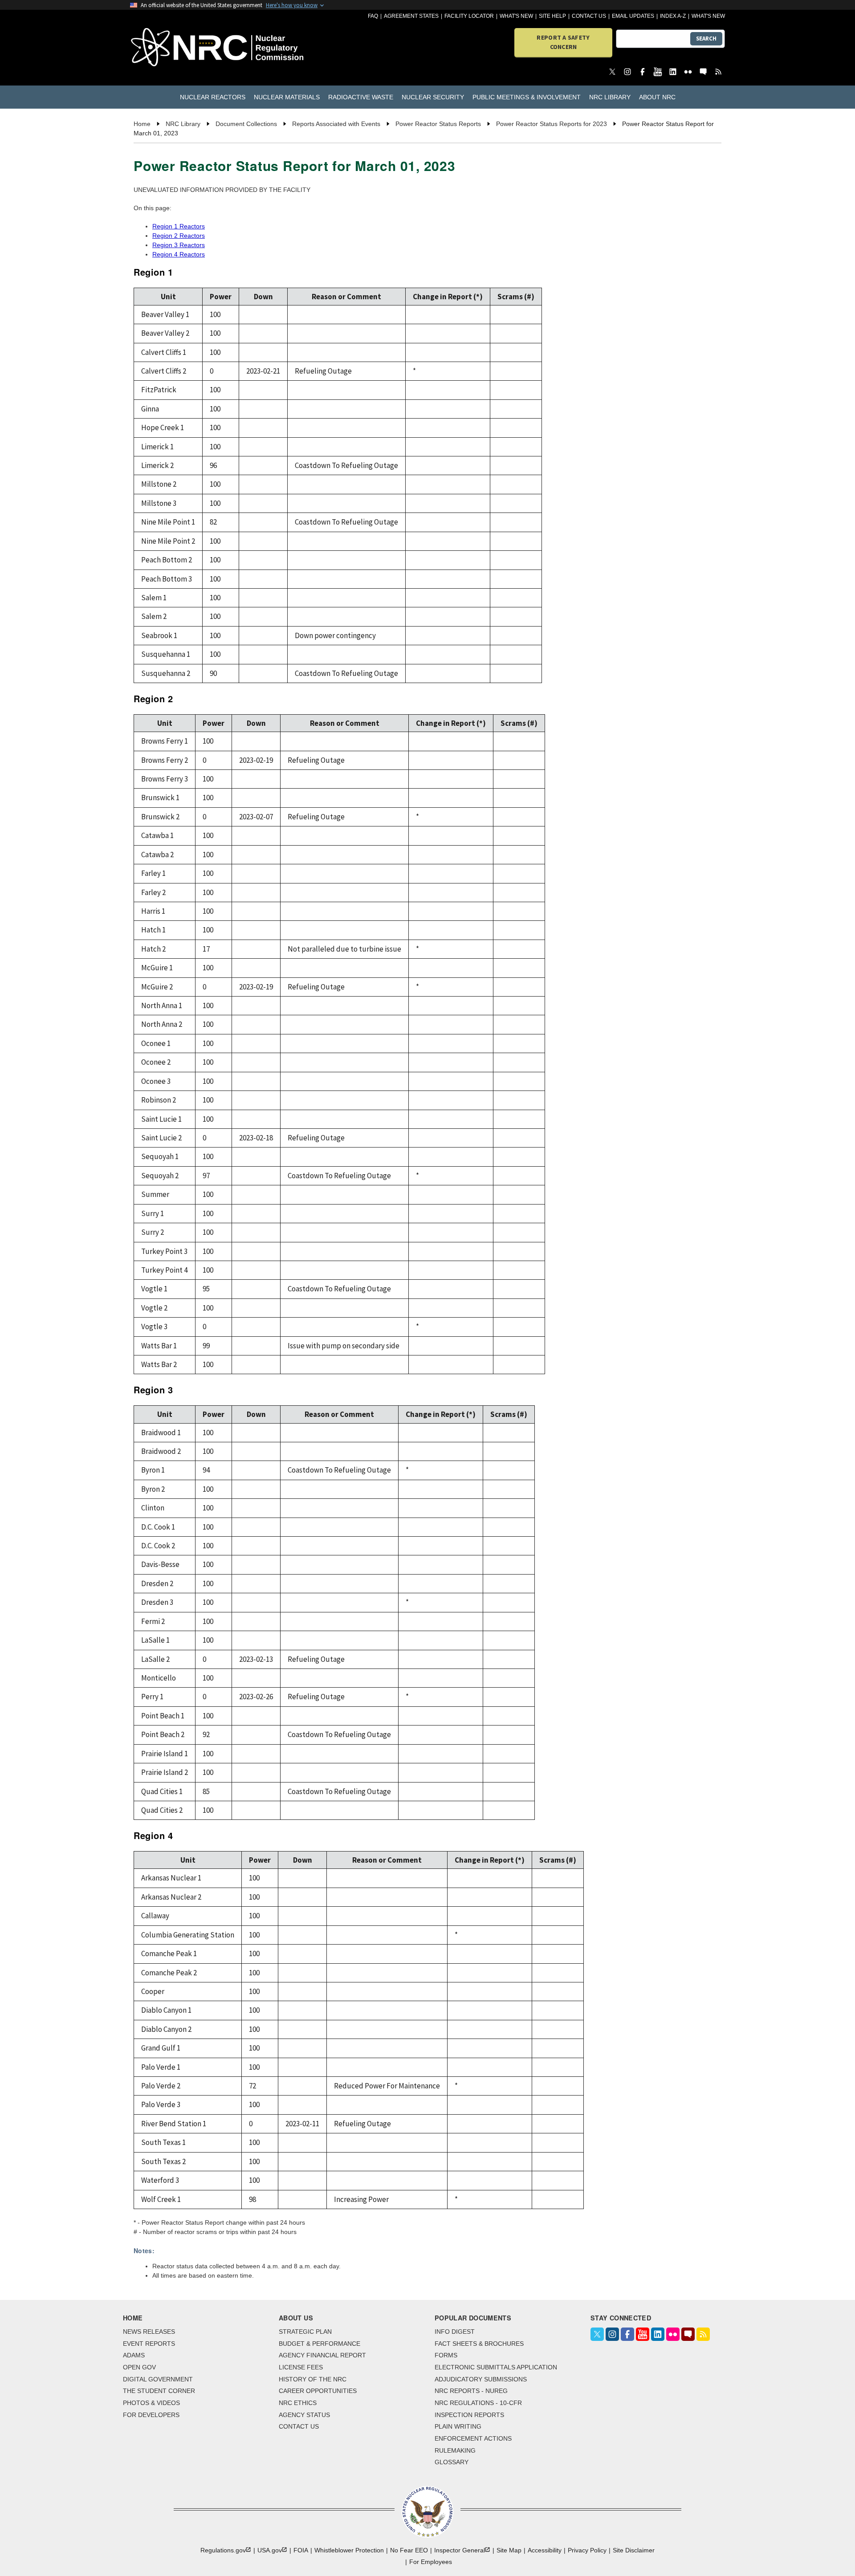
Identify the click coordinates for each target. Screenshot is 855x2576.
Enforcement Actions (473, 2438)
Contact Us (589, 16)
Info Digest (455, 2332)
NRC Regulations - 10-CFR (478, 2403)
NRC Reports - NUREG (471, 2391)
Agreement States (411, 16)
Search (706, 39)
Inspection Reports (469, 2415)
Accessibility (545, 2550)
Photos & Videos (151, 2403)
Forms (446, 2355)
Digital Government (158, 2379)
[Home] (178, 48)
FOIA (301, 2550)
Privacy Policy (587, 2550)
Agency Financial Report (322, 2355)
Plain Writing (458, 2426)
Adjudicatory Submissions (481, 2379)
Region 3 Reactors (179, 245)
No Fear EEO (409, 2550)
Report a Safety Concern (563, 42)
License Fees (301, 2367)
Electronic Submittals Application (496, 2367)
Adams (134, 2355)
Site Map (509, 2550)
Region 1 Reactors (179, 226)
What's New (516, 16)
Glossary (452, 2462)
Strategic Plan (305, 2332)
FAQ (373, 16)
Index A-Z (673, 16)
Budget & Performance (320, 2344)
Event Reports (149, 2344)
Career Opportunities (318, 2391)
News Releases (149, 2332)
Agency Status (304, 2415)
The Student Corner (159, 2391)
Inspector (460, 2550)
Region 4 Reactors (179, 254)
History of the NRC (313, 2379)
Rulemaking (455, 2450)
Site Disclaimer (634, 2550)
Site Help (552, 16)
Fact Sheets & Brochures (479, 2344)
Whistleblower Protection (349, 2550)
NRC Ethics (298, 2403)
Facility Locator (469, 16)
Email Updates (633, 16)
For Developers (151, 2415)
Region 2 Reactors (179, 236)
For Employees (431, 2562)
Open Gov (139, 2367)
